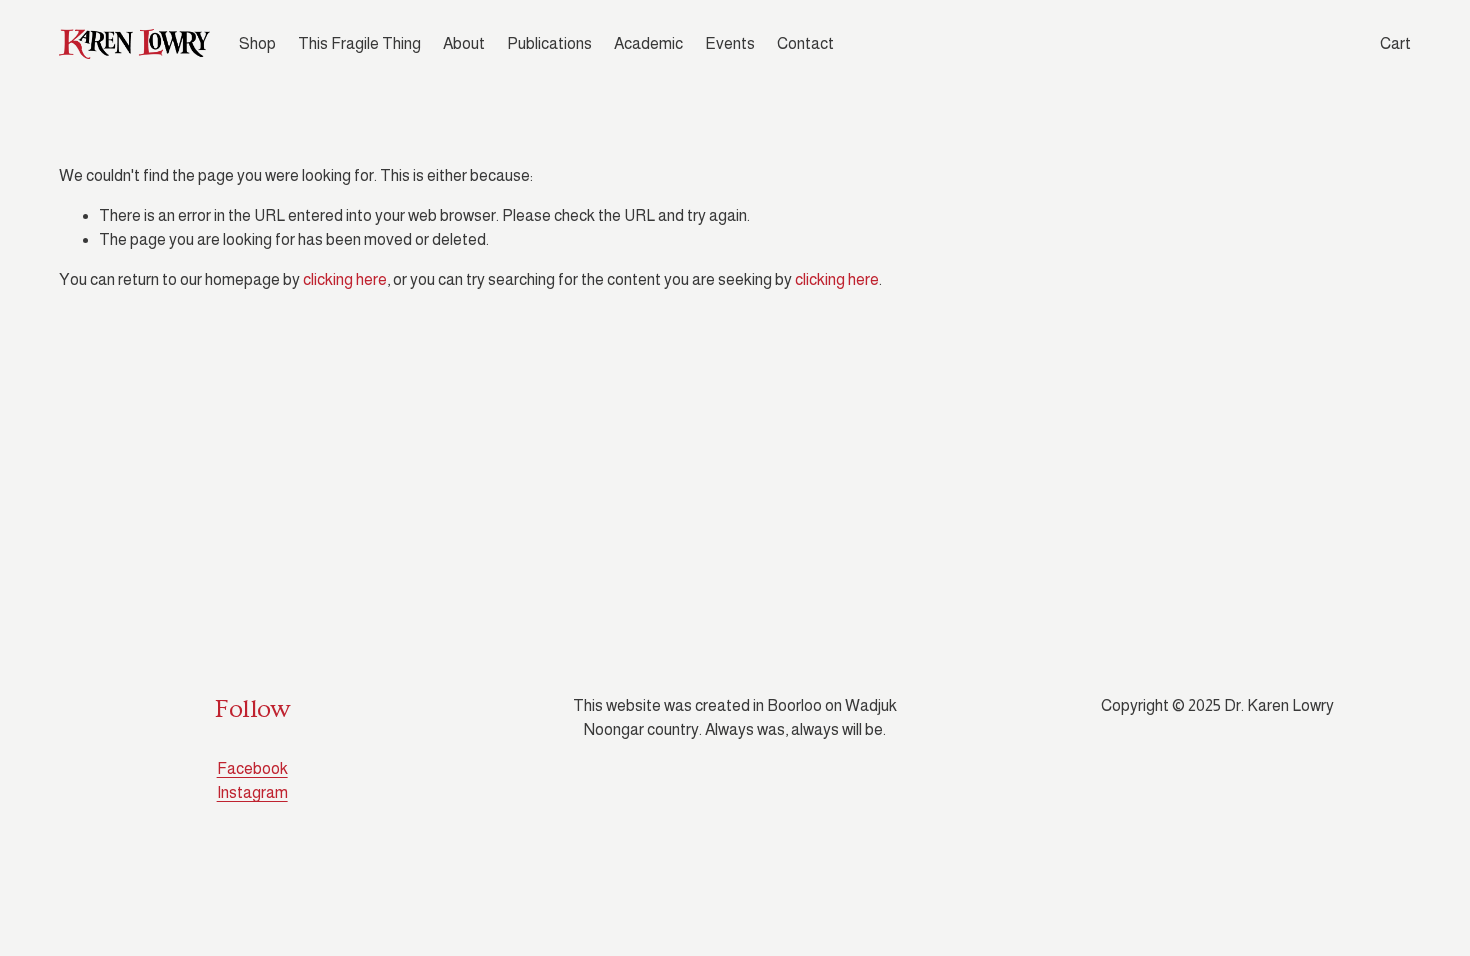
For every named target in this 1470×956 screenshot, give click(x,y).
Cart (1395, 43)
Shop (257, 43)
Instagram (252, 792)
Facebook (252, 768)
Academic (648, 43)
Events (730, 43)
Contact (805, 43)
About (464, 43)
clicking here (345, 279)
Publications (549, 43)
